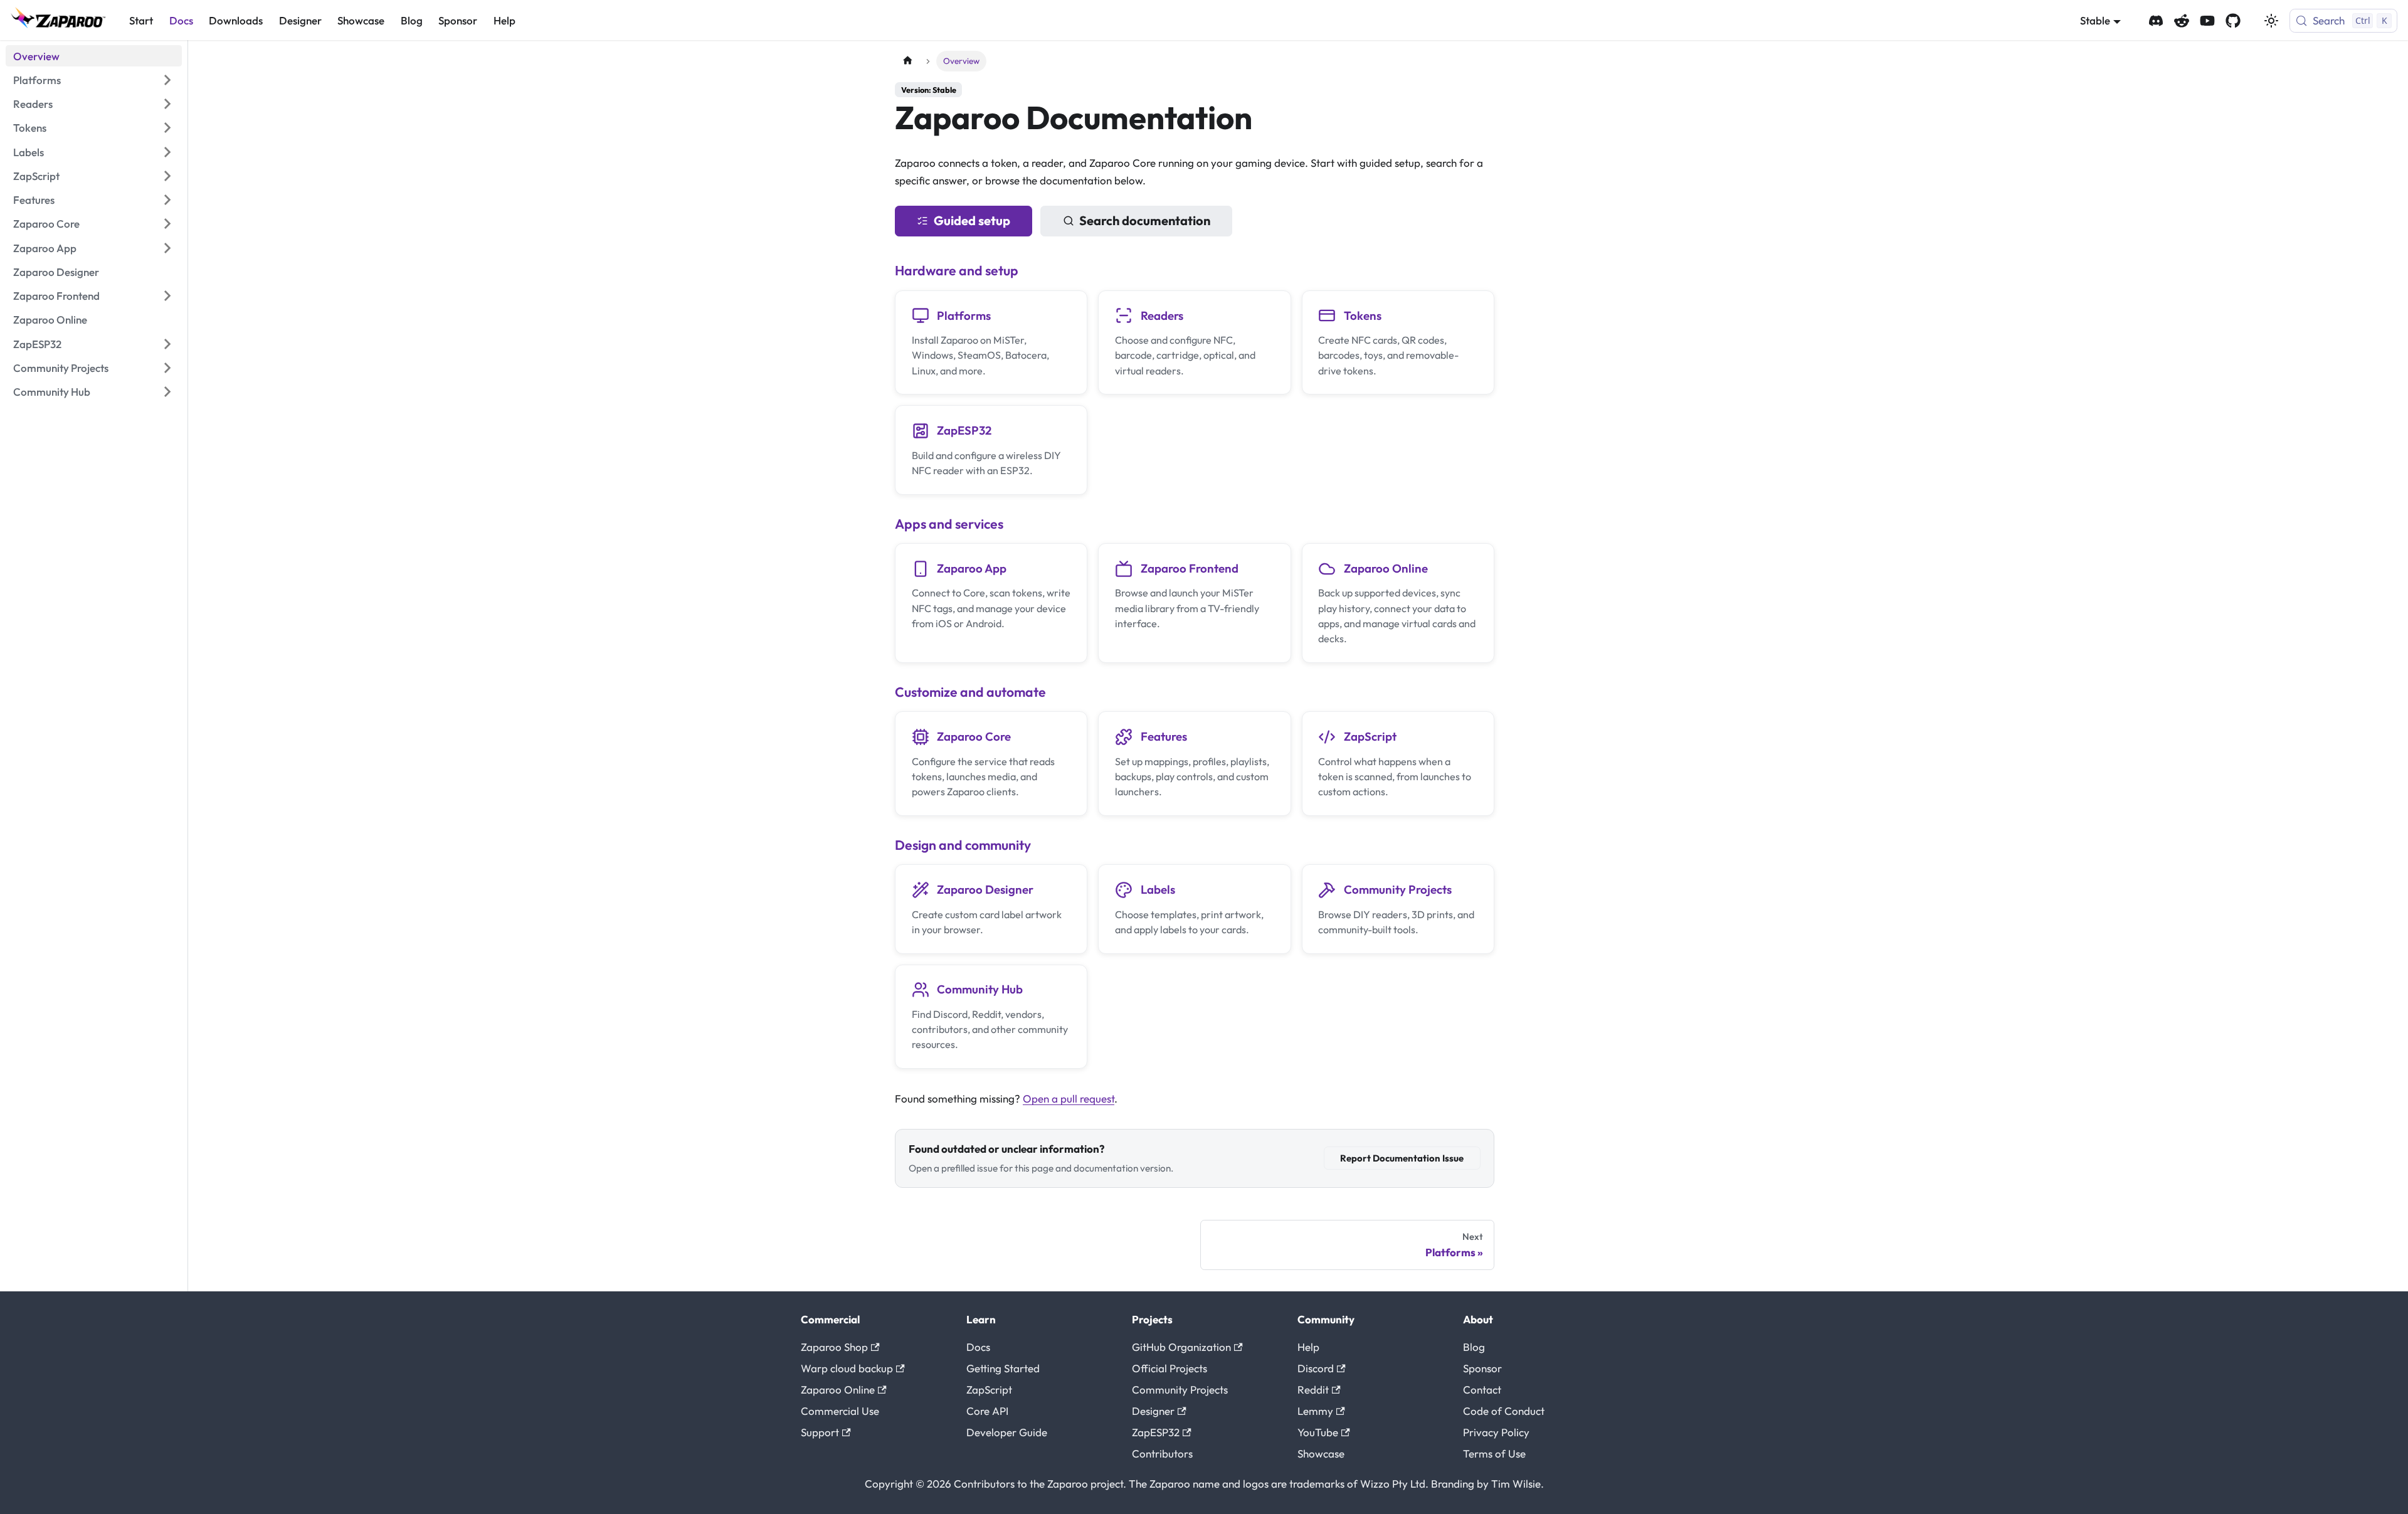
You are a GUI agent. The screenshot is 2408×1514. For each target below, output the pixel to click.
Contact (1482, 1390)
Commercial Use (840, 1411)
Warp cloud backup (847, 1368)
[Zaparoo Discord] (2156, 21)
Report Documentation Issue (1402, 1158)
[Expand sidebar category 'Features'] (167, 200)
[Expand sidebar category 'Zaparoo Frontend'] (167, 296)
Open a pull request (1069, 1098)
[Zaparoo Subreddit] (2182, 21)
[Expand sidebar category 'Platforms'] (167, 80)
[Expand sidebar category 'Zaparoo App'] (167, 248)
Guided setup (972, 220)
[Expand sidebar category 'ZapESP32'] (167, 344)
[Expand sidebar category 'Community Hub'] (167, 392)
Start (141, 20)
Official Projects (1170, 1368)
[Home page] (907, 61)
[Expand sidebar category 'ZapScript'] (167, 176)
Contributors (1162, 1453)
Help (504, 20)
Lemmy (1315, 1411)
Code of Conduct (1504, 1411)
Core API (987, 1411)
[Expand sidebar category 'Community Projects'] (167, 368)
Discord (1316, 1368)
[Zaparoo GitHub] (2233, 21)
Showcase (361, 20)
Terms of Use (1494, 1453)
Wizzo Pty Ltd (1393, 1484)
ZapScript (989, 1390)
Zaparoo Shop (834, 1347)
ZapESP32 (1156, 1432)
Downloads (236, 20)
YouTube (1318, 1432)
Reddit (1313, 1390)
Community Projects (1180, 1390)
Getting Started (1003, 1368)
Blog (412, 20)
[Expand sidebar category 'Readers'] (167, 104)
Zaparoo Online (838, 1390)
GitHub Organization (1181, 1347)
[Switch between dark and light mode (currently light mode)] (2271, 21)
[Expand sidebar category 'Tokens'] (167, 128)
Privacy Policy (1496, 1432)
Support (820, 1432)
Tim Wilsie (1516, 1484)
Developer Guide (1007, 1432)
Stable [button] (2095, 20)
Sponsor (458, 20)
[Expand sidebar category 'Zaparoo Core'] (167, 224)
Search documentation (1145, 220)
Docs (181, 20)
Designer (300, 20)
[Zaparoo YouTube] (2207, 21)
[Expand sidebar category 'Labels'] (167, 152)
